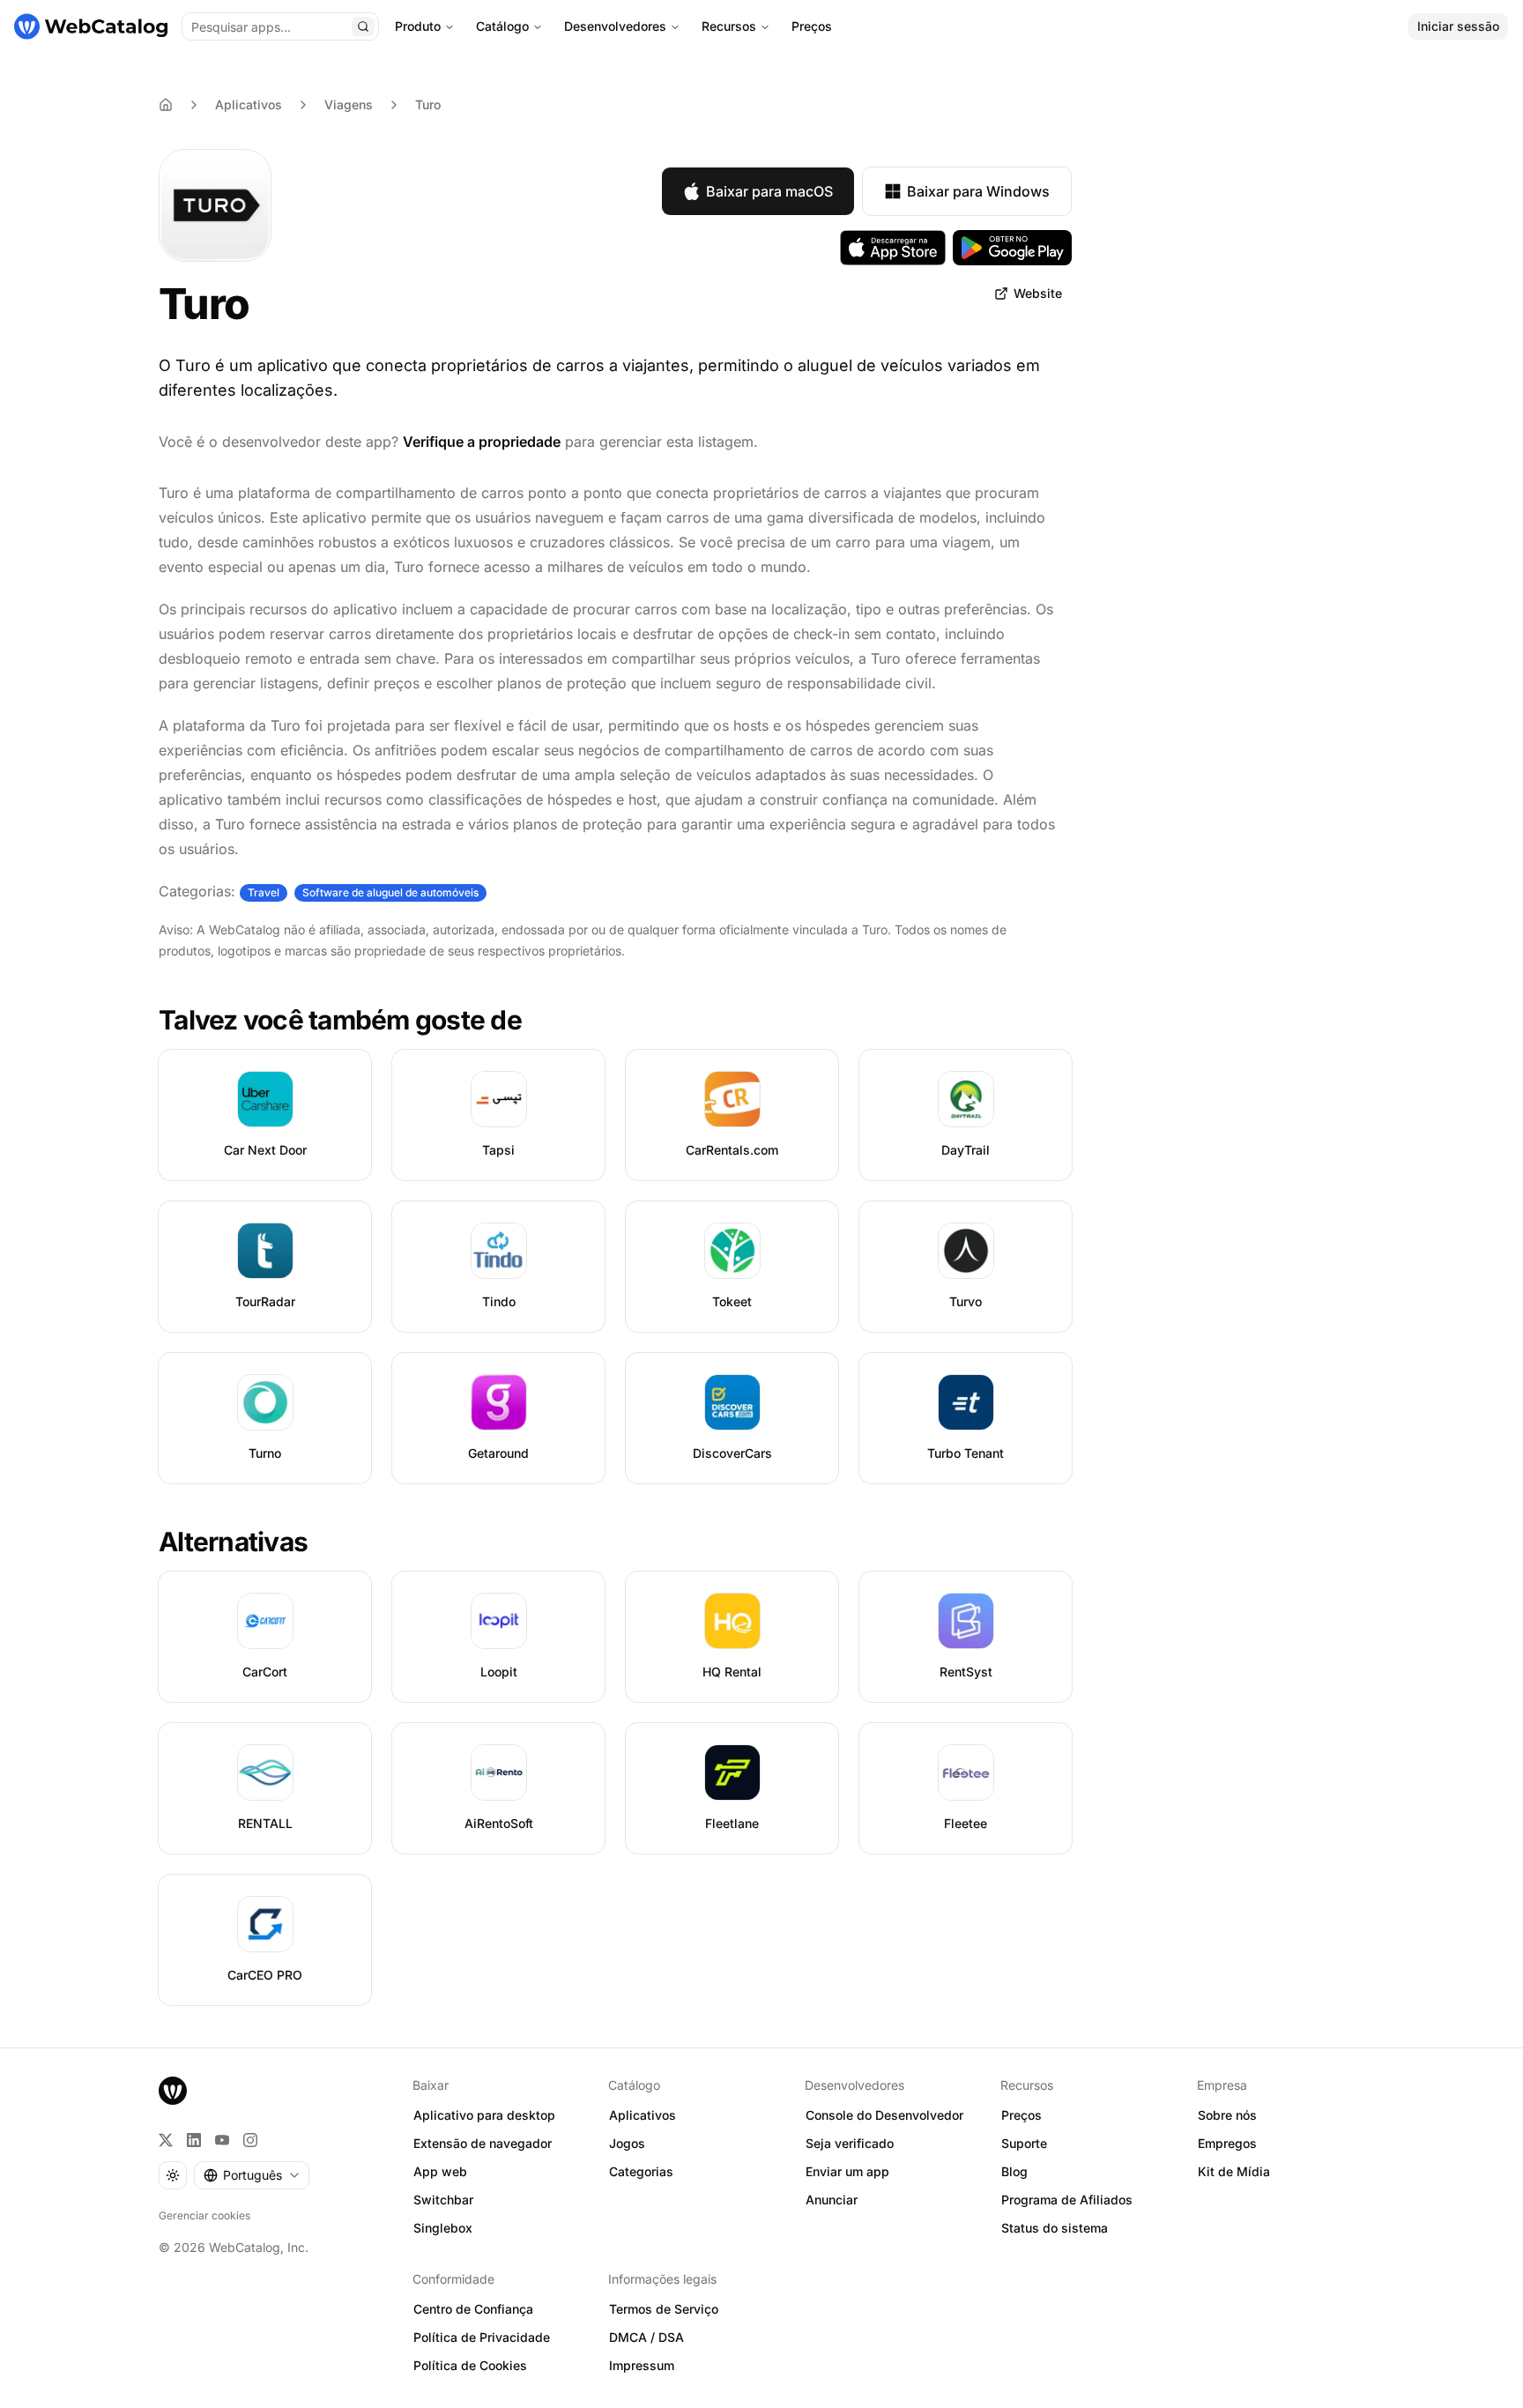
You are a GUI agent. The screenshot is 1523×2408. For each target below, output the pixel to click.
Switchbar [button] (443, 2200)
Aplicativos (249, 104)
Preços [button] (1022, 2115)
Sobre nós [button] (1227, 2115)
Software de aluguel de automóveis (390, 892)
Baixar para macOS (769, 191)
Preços (812, 26)
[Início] (91, 26)
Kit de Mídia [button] (1234, 2171)
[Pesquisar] (363, 26)
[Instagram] (250, 2140)
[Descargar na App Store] (893, 248)
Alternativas (233, 1542)
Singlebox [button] (443, 2228)
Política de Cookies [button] (470, 2365)
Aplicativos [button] (643, 2115)
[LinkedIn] (194, 2140)
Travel (264, 892)
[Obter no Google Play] (1012, 248)
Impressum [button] (642, 2365)
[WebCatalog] (173, 2091)
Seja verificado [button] (850, 2143)
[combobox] (252, 2175)
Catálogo (502, 26)
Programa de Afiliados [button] (1067, 2200)
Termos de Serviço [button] (664, 2309)
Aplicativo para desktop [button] (484, 2115)
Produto (418, 26)
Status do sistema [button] (1055, 2228)
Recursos (729, 26)
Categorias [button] (641, 2171)
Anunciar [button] (832, 2200)
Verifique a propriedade (482, 442)
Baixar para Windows (978, 191)
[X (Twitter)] (166, 2140)
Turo (428, 104)
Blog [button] (1014, 2171)
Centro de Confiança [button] (473, 2309)
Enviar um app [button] (847, 2171)
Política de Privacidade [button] (482, 2337)
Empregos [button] (1227, 2143)
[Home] (166, 105)
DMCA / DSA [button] (646, 2337)
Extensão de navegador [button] (483, 2143)
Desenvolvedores (615, 26)
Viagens (349, 104)
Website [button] (1038, 293)
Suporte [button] (1024, 2143)
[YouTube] (222, 2140)
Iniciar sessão (1458, 26)
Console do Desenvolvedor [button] (884, 2115)
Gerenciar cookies (204, 2215)
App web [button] (440, 2171)
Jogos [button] (627, 2143)
